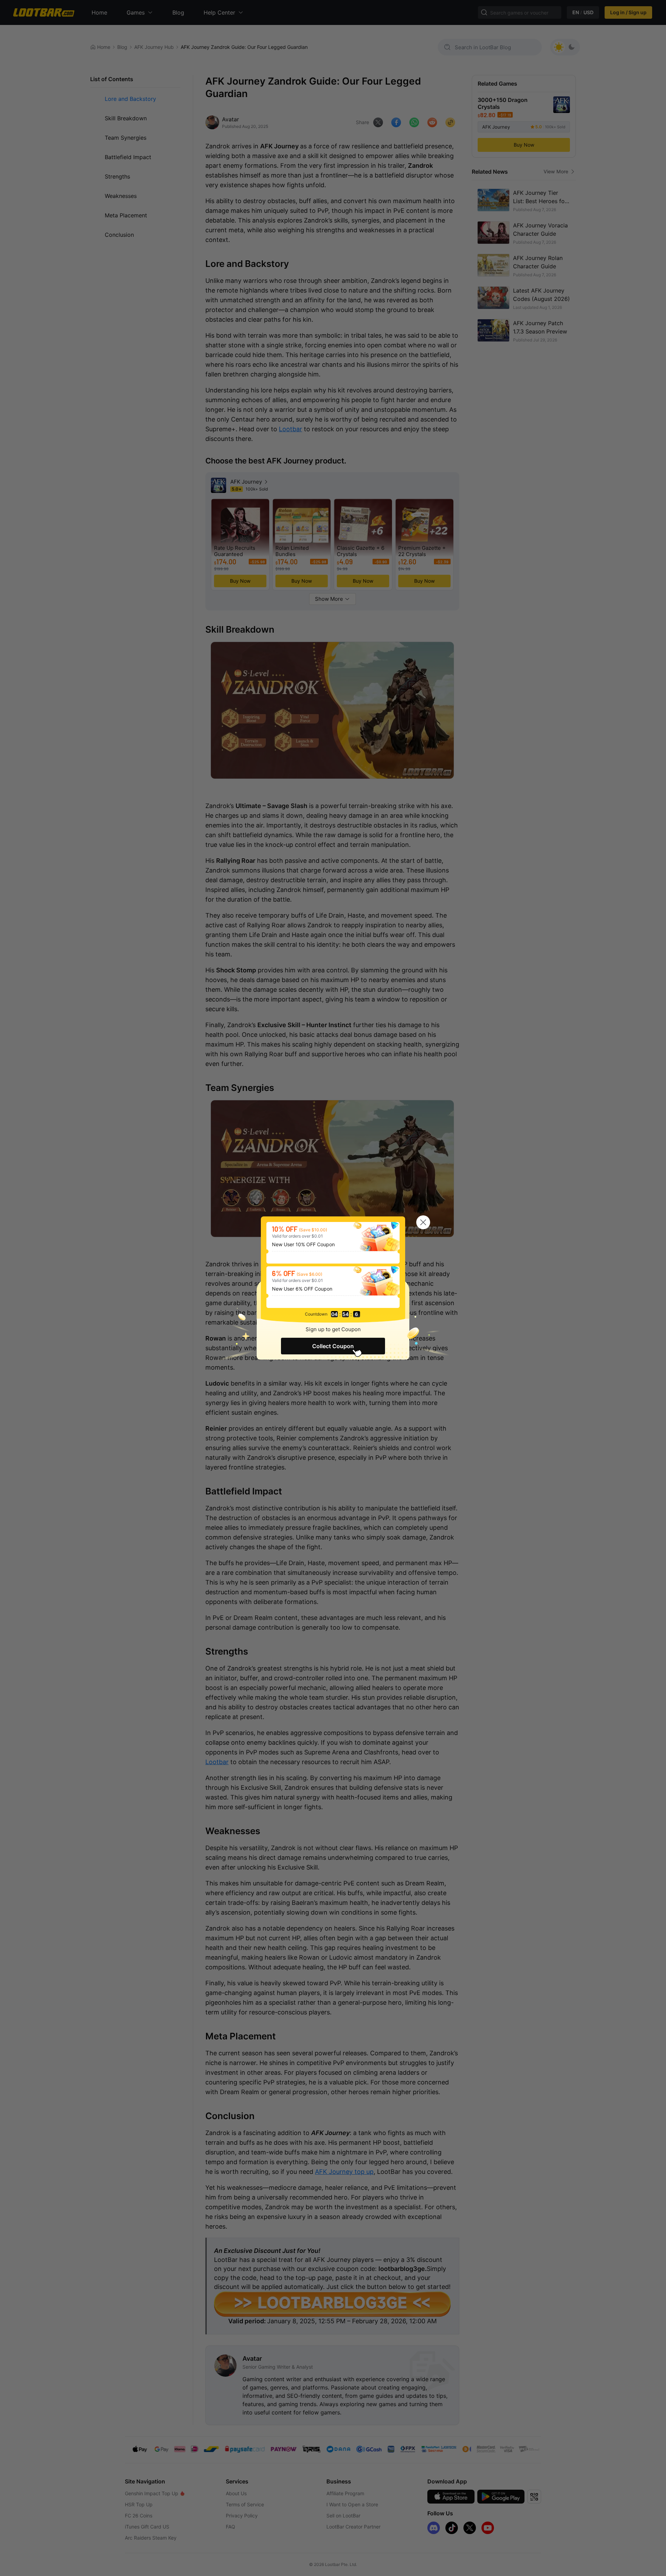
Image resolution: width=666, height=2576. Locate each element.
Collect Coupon (333, 1346)
